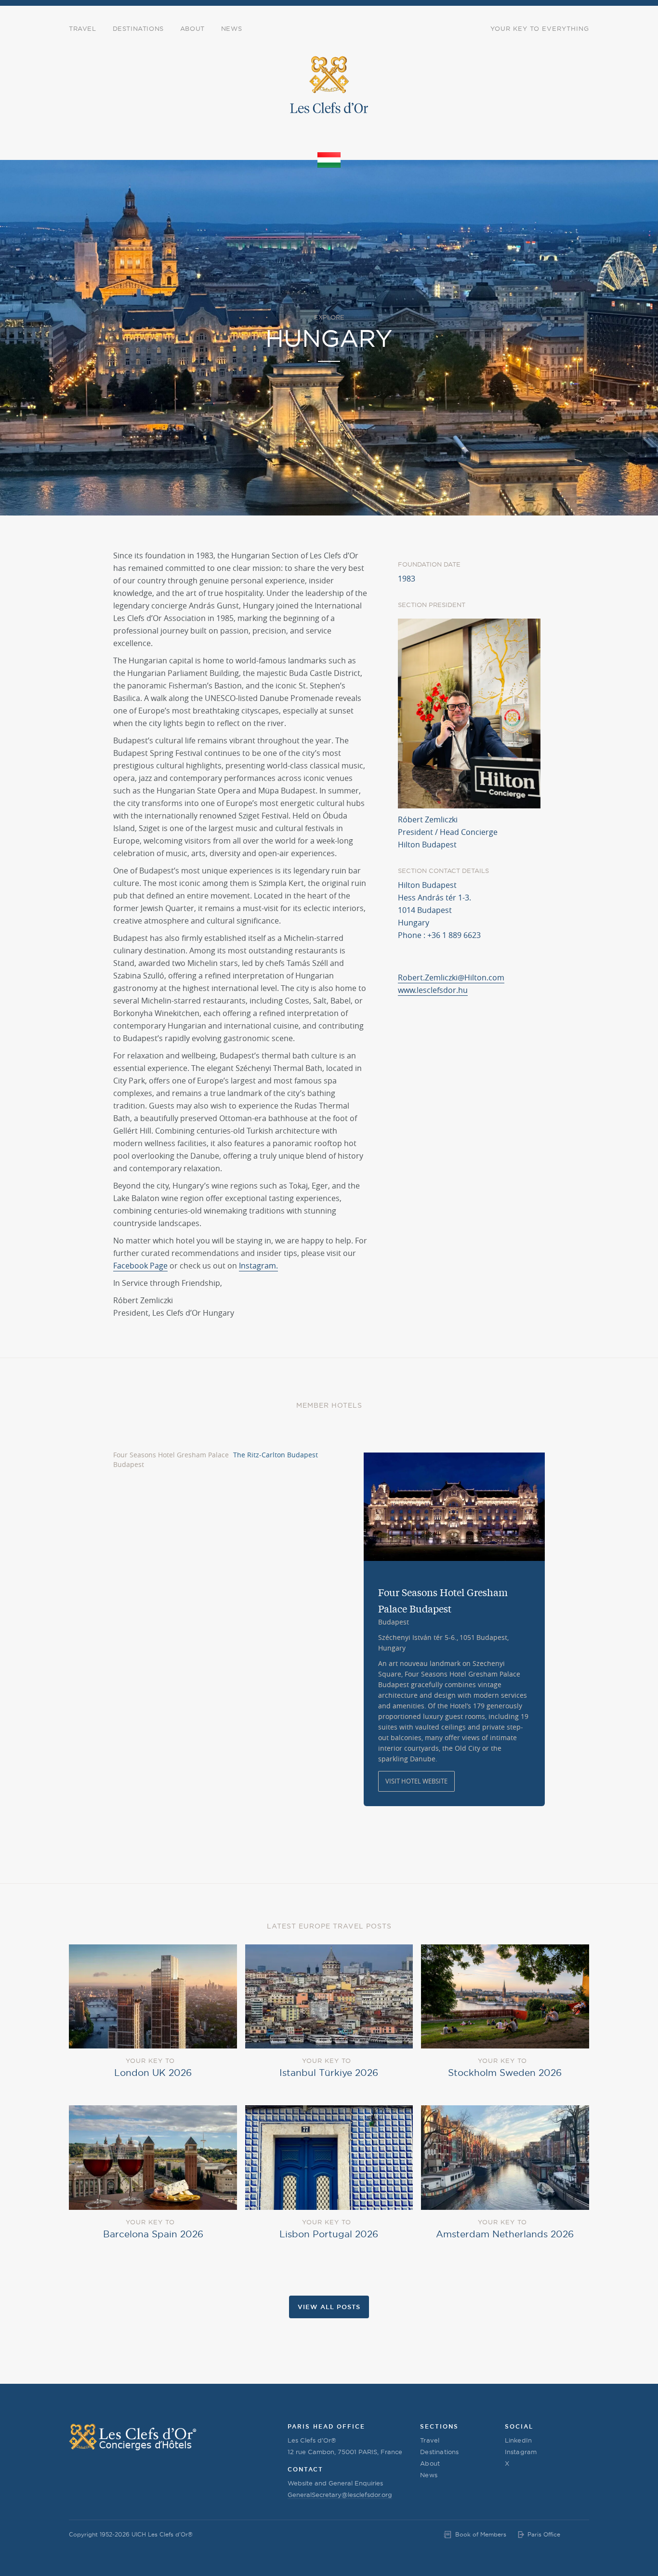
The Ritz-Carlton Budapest (276, 1455)
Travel (83, 28)
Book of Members (481, 2534)
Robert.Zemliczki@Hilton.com (451, 978)
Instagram (521, 2452)
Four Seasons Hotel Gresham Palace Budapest (171, 1460)
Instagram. (258, 1266)
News (231, 28)
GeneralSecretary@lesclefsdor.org (340, 2495)
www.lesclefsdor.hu (433, 990)
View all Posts (329, 2307)
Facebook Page (140, 1266)
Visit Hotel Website (416, 1781)
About (192, 28)
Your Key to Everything (540, 28)
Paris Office (544, 2534)
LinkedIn (519, 2440)
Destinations (138, 28)
